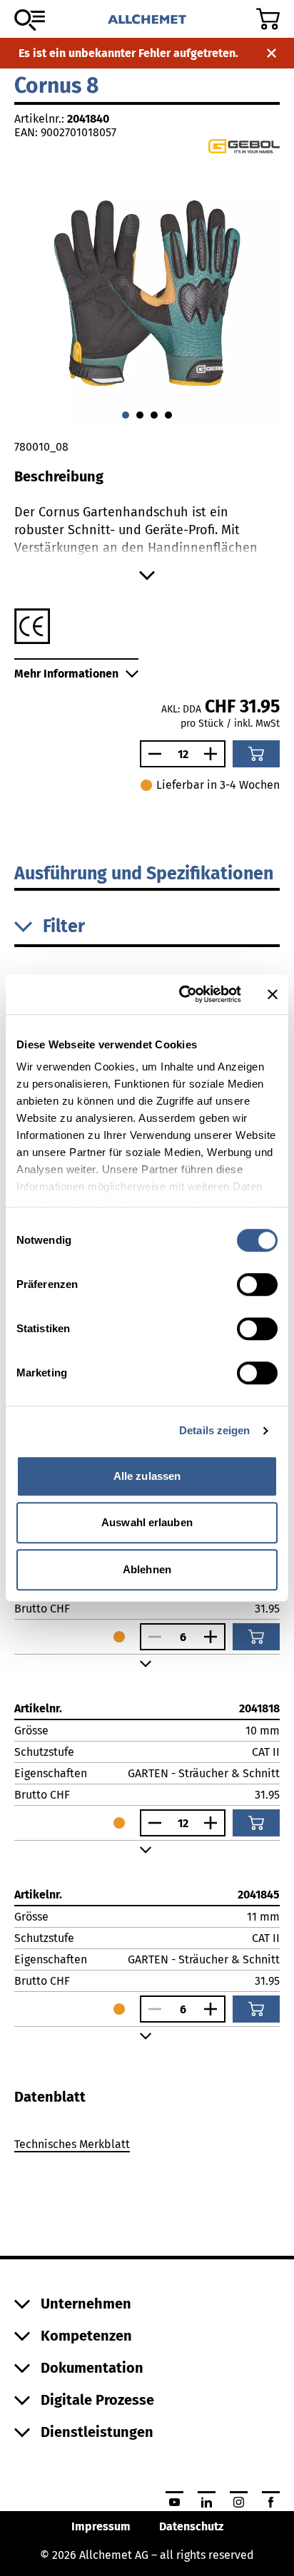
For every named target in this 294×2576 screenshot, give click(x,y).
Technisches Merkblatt (72, 2144)
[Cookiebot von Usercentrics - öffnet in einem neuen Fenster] (182, 994)
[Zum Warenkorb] (268, 19)
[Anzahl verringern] (151, 754)
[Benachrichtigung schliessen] (272, 53)
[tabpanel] (147, 2147)
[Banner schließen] (273, 994)
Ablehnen (147, 1569)
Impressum (101, 2526)
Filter (64, 926)
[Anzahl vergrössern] (214, 754)
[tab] (50, 2097)
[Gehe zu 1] (140, 415)
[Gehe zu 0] (126, 415)
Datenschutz (191, 2526)
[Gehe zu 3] (168, 415)
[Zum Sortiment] (30, 20)
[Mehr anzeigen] (147, 576)
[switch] (257, 1284)
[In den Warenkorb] (256, 754)
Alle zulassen (147, 1476)
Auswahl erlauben (147, 1522)
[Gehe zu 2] (154, 415)
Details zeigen (214, 1430)
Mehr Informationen (66, 674)
